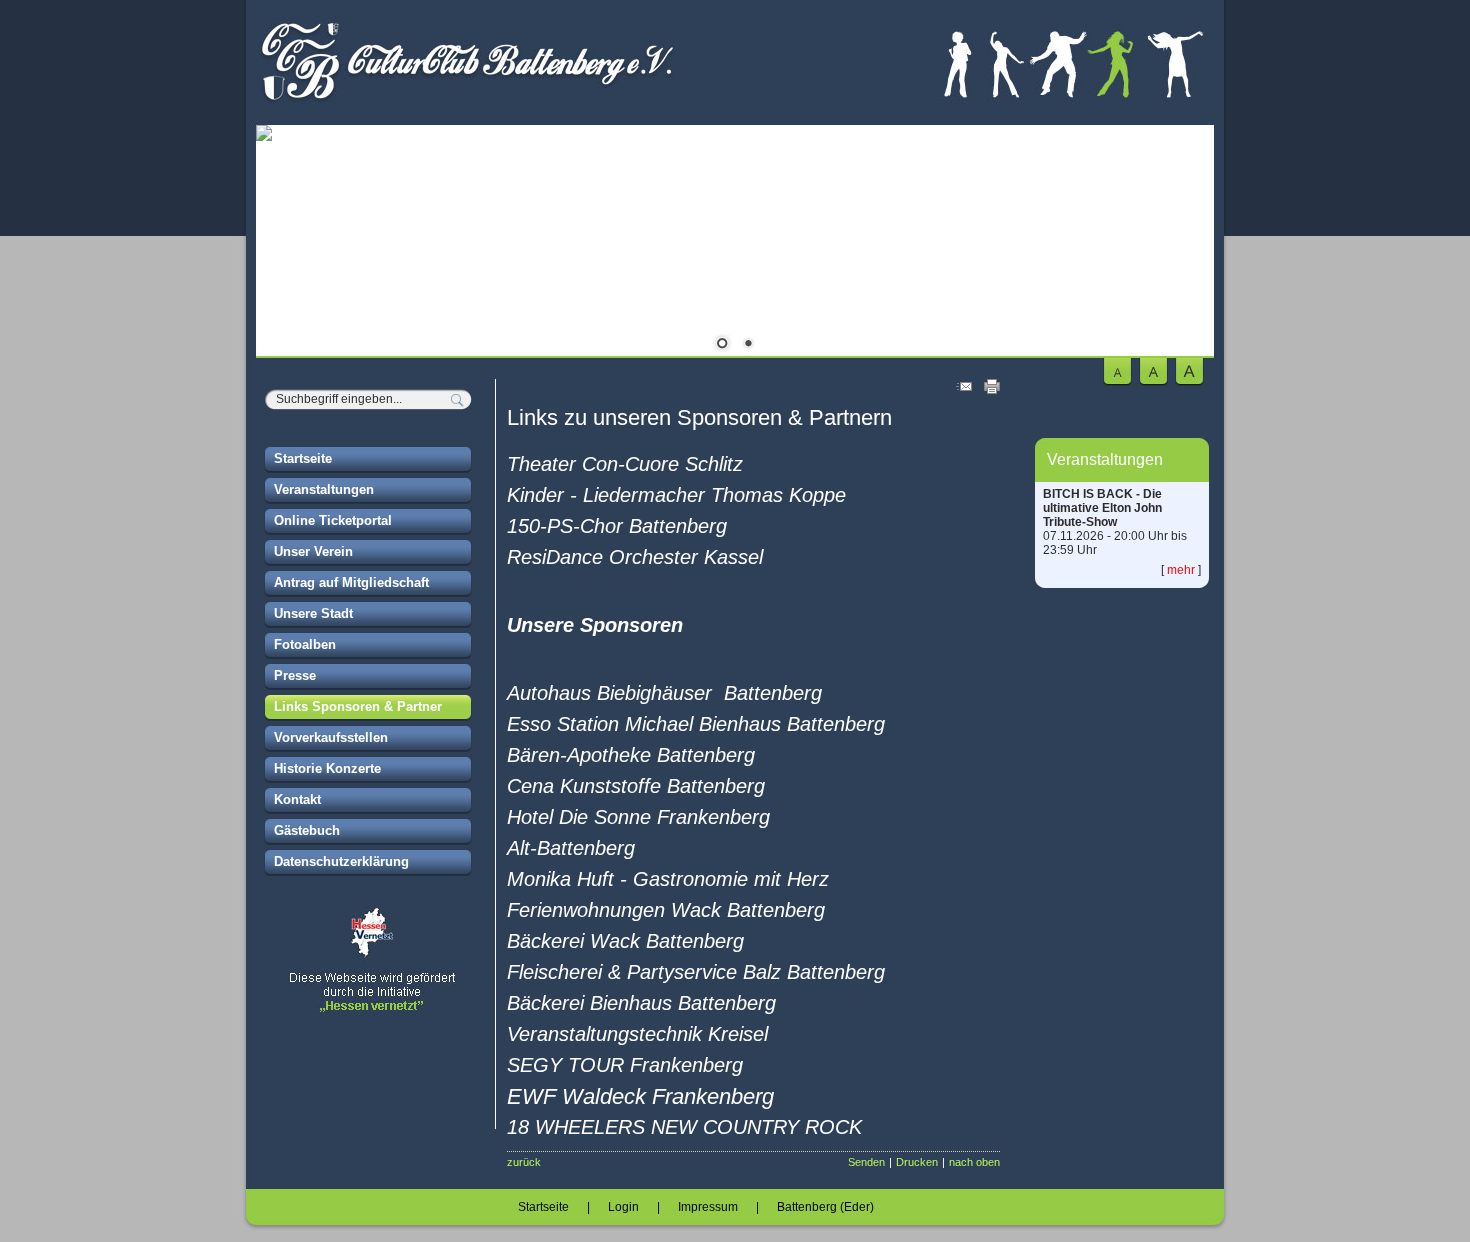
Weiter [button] (1184, 244)
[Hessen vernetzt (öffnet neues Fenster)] (368, 1010)
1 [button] (722, 345)
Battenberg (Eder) (825, 1207)
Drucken (917, 1162)
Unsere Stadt (313, 613)
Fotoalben (305, 644)
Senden (866, 1162)
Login (623, 1207)
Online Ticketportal (333, 520)
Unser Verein (313, 551)
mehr (1181, 570)
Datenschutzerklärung (341, 861)
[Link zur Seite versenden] (964, 390)
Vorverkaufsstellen (331, 737)
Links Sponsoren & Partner (358, 706)
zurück (524, 1162)
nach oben (974, 1162)
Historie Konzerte (327, 768)
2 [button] (748, 345)
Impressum (708, 1207)
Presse (295, 675)
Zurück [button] (286, 244)
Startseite (303, 458)
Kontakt (297, 799)
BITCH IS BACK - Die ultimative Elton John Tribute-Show (1102, 508)
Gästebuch (307, 830)
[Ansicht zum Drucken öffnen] (992, 390)
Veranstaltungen (324, 489)
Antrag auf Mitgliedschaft (351, 582)
